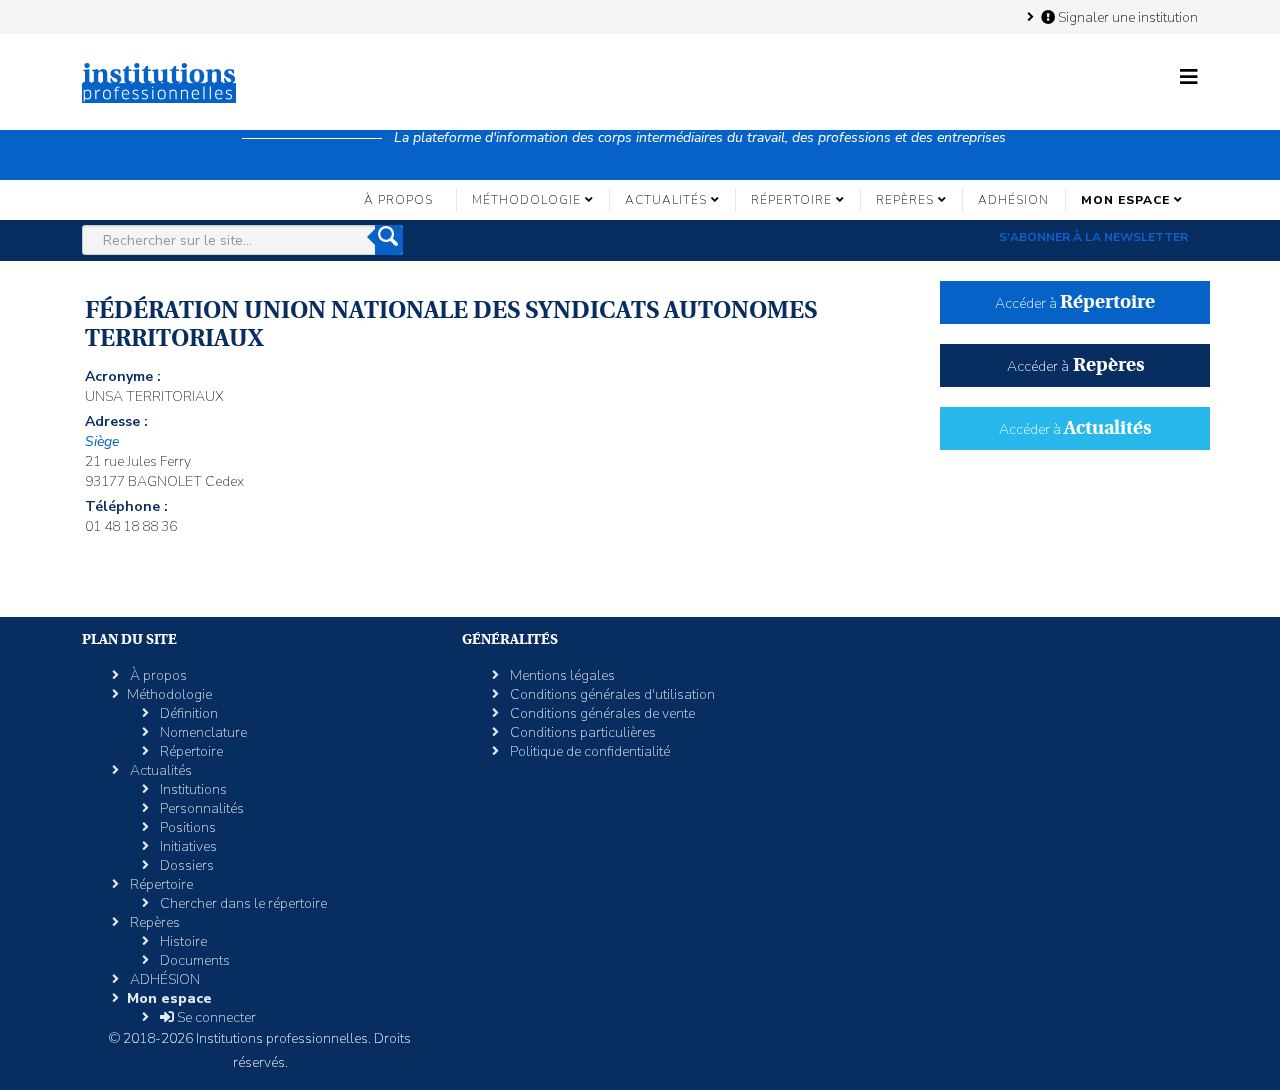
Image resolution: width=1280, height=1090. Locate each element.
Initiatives (187, 846)
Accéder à (1075, 303)
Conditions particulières (581, 732)
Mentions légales (561, 675)
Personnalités (200, 808)
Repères (905, 200)
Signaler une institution (1126, 17)
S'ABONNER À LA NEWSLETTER (1093, 237)
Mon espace (1125, 200)
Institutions (192, 789)
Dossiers (185, 865)
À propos (398, 200)
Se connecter (215, 1017)
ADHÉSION (1013, 200)
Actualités (666, 200)
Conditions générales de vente (601, 713)
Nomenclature (202, 732)
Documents (193, 960)
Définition (187, 713)
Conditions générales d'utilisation (611, 694)
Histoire (182, 941)
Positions (186, 827)
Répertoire (791, 200)
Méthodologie (526, 200)
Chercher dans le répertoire (242, 903)
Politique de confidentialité (588, 751)
